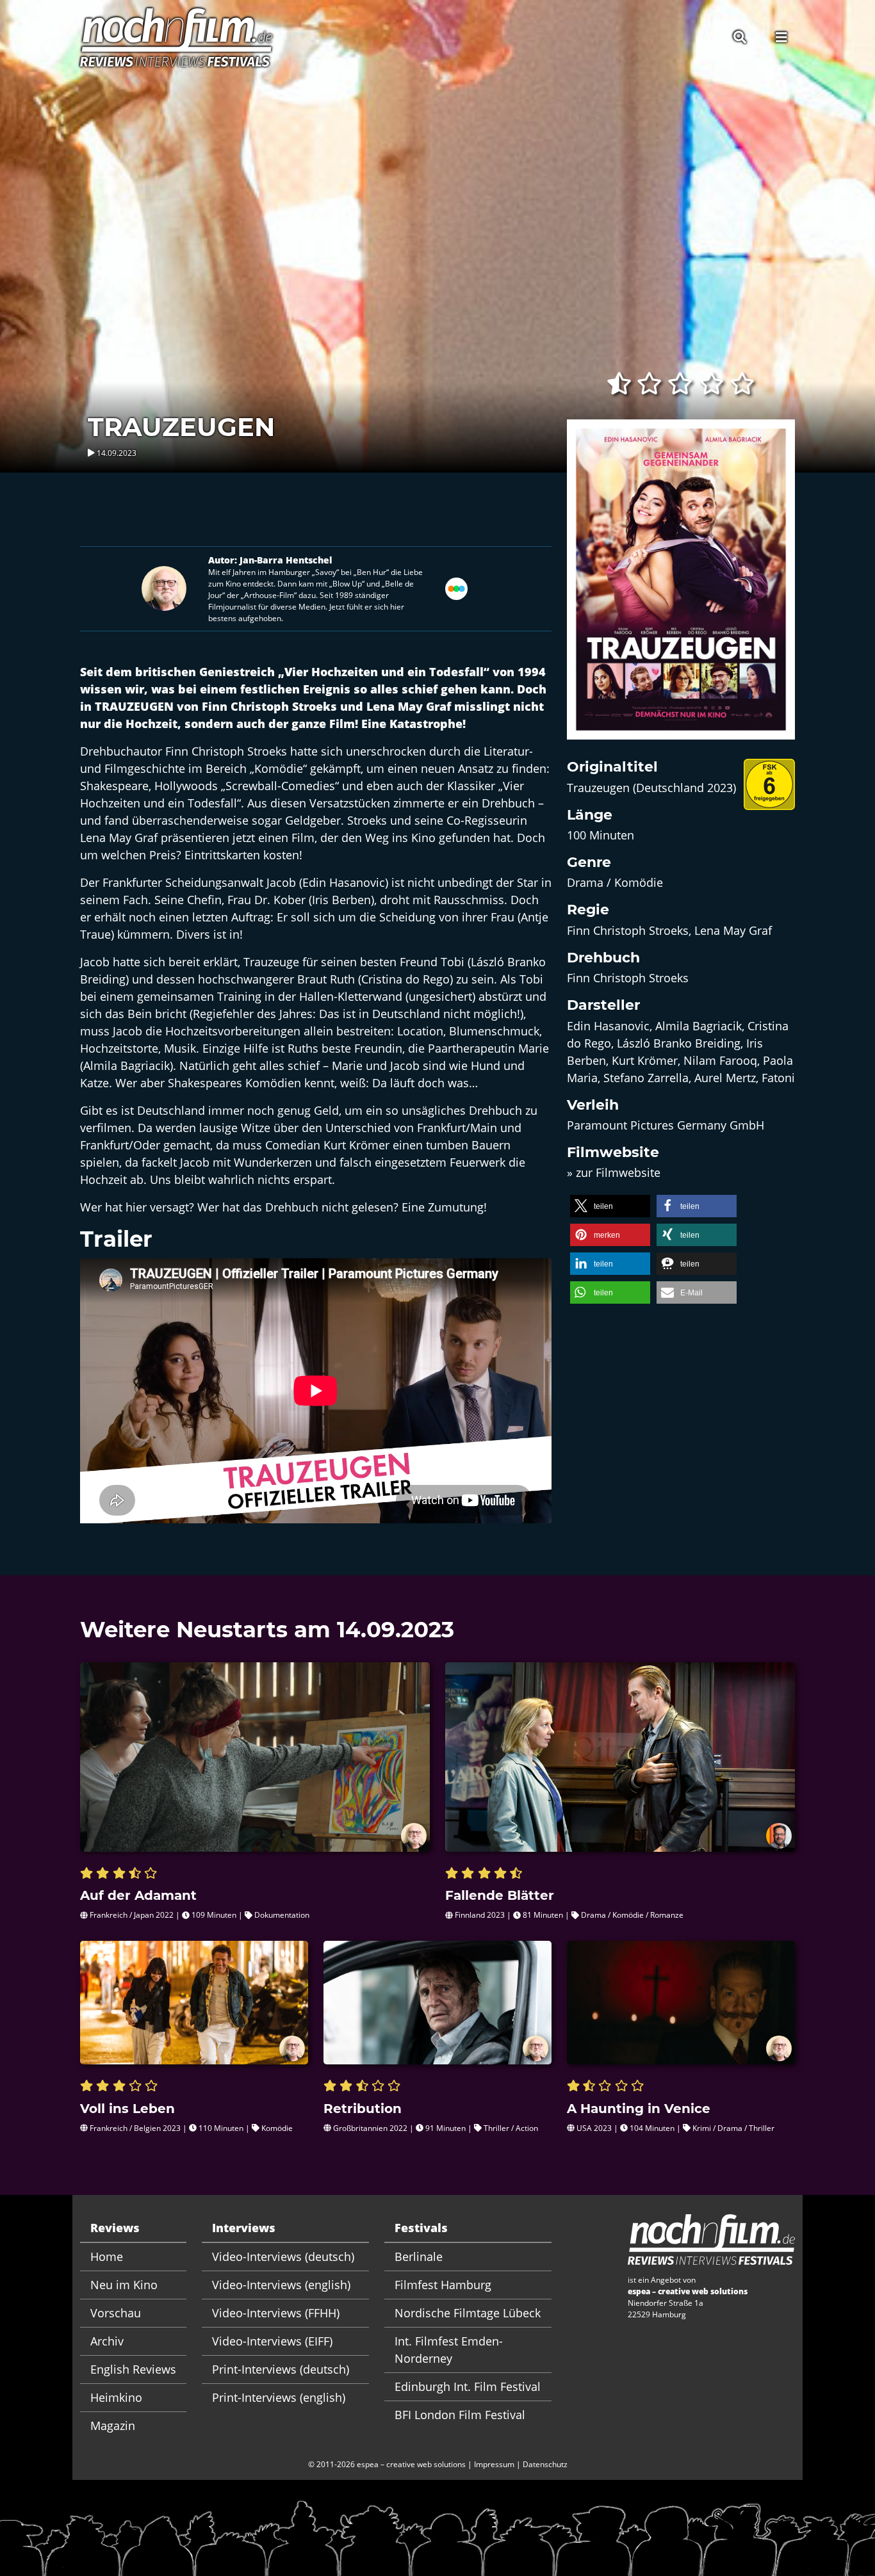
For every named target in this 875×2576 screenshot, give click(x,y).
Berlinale (419, 2256)
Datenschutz (545, 2464)
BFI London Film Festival (460, 2415)
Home (107, 2256)
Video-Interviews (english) (281, 2285)
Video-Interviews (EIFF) (272, 2341)
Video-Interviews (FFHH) (276, 2313)
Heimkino (116, 2397)
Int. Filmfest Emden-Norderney (449, 2350)
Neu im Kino (124, 2285)
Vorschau (116, 2313)
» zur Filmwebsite (614, 1172)
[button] (610, 1206)
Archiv (107, 2341)
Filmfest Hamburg (443, 2285)
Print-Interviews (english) (279, 2397)
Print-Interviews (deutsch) (281, 2369)
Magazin (113, 2426)
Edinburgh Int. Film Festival (468, 2386)
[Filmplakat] (681, 588)
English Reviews (133, 2369)
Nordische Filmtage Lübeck (468, 2313)
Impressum (494, 2464)
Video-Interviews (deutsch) (283, 2256)
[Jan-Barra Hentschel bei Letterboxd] (456, 587)
